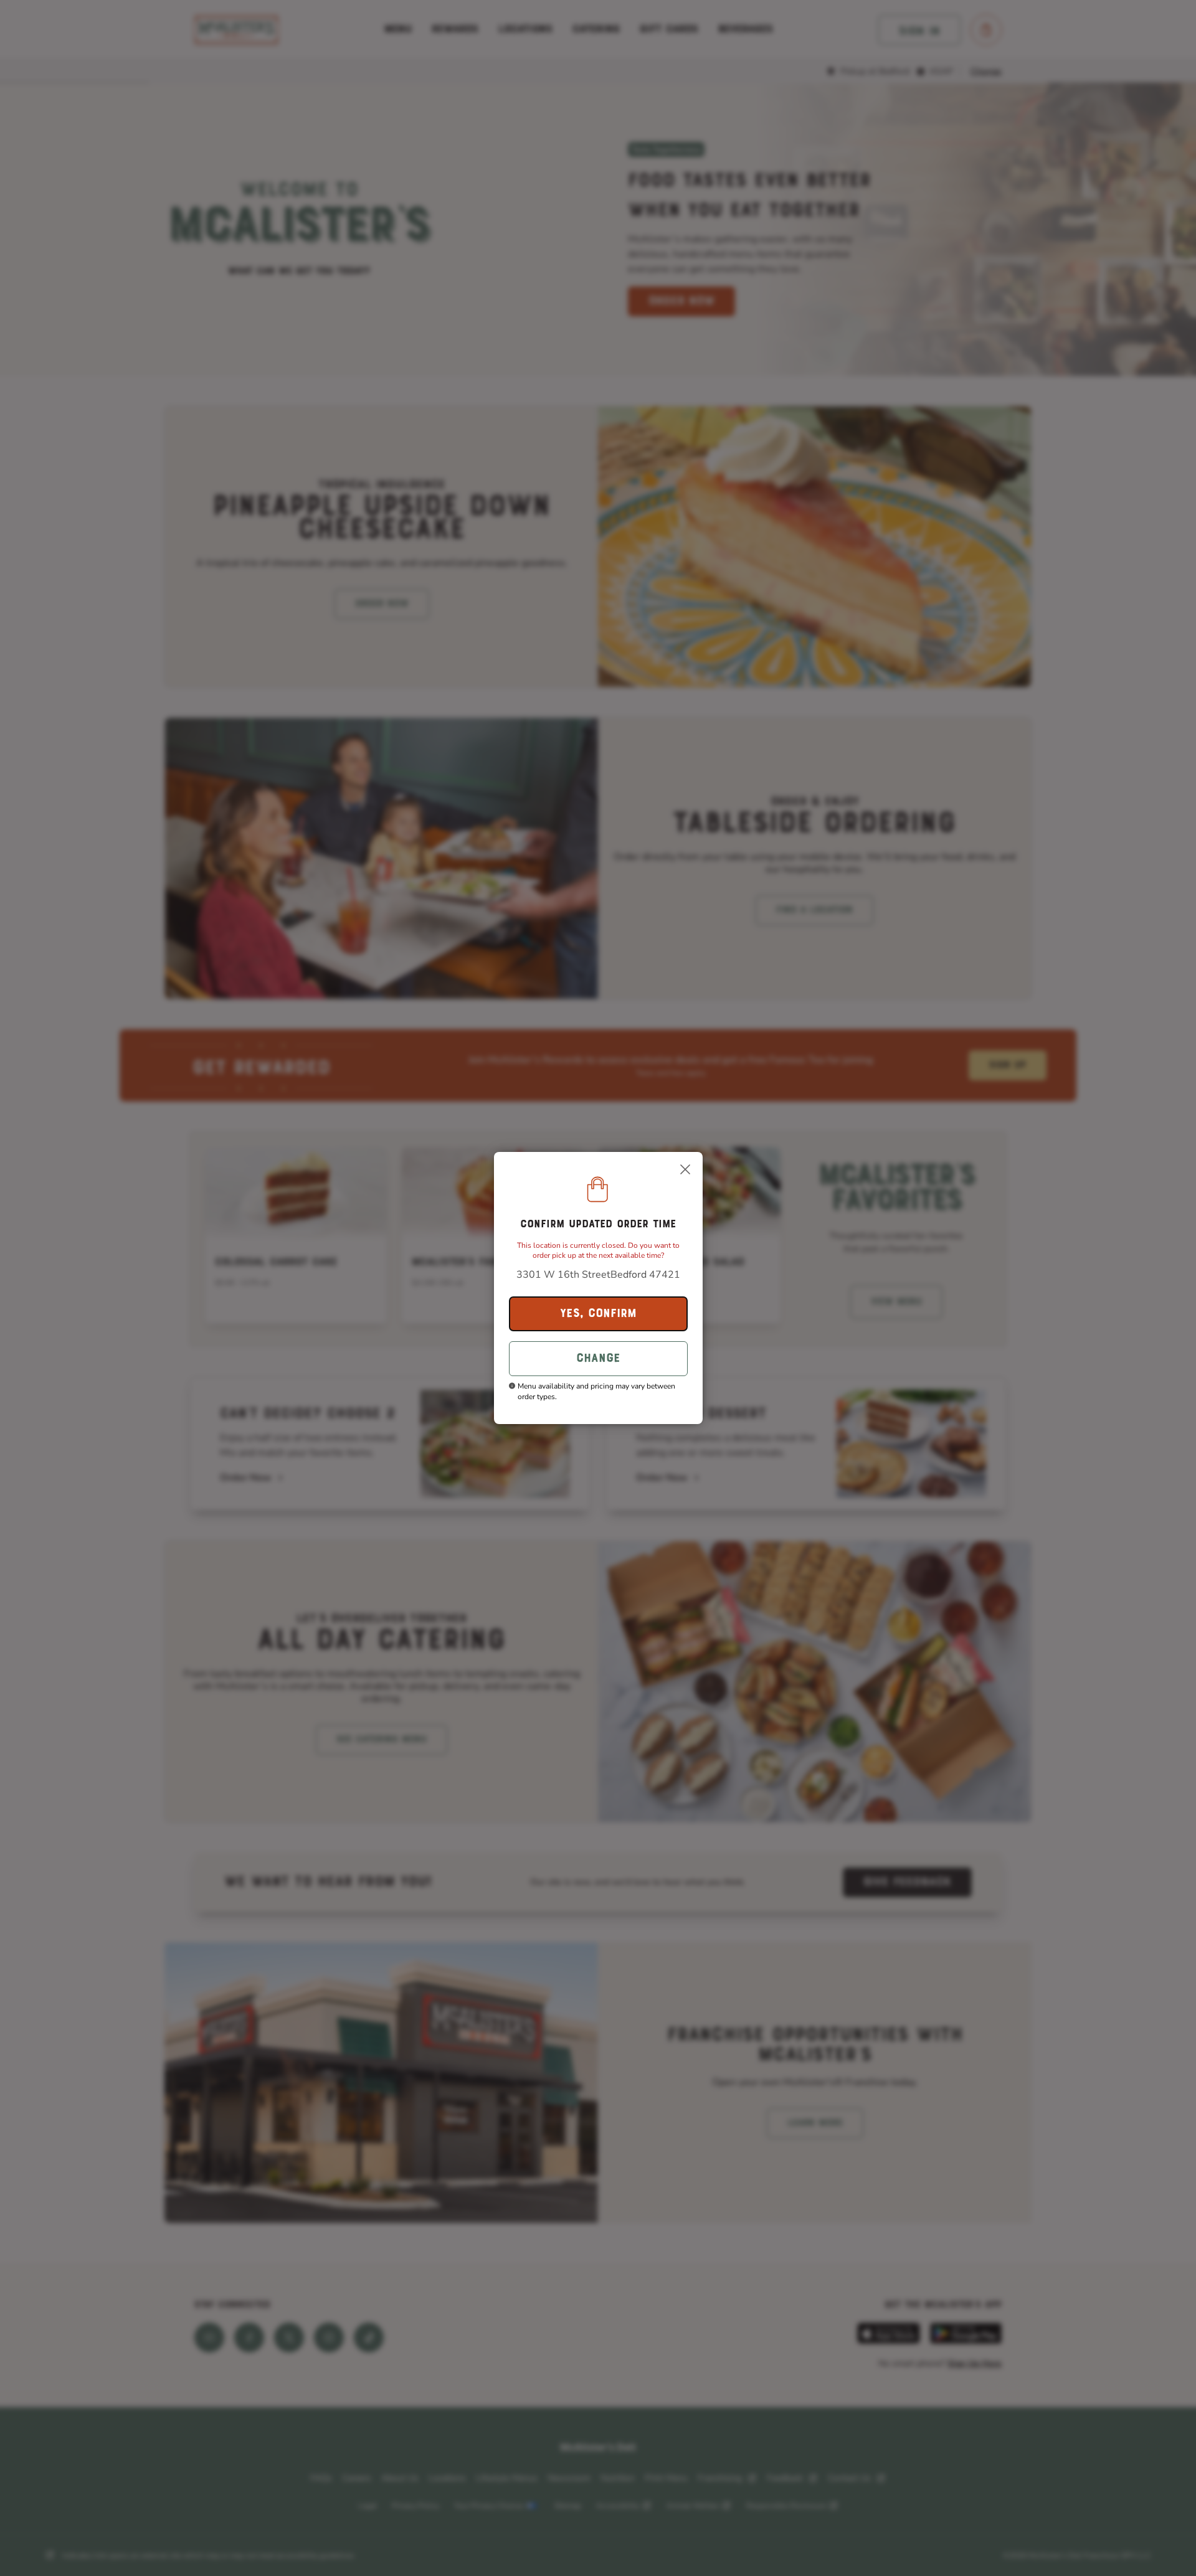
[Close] (685, 1169)
